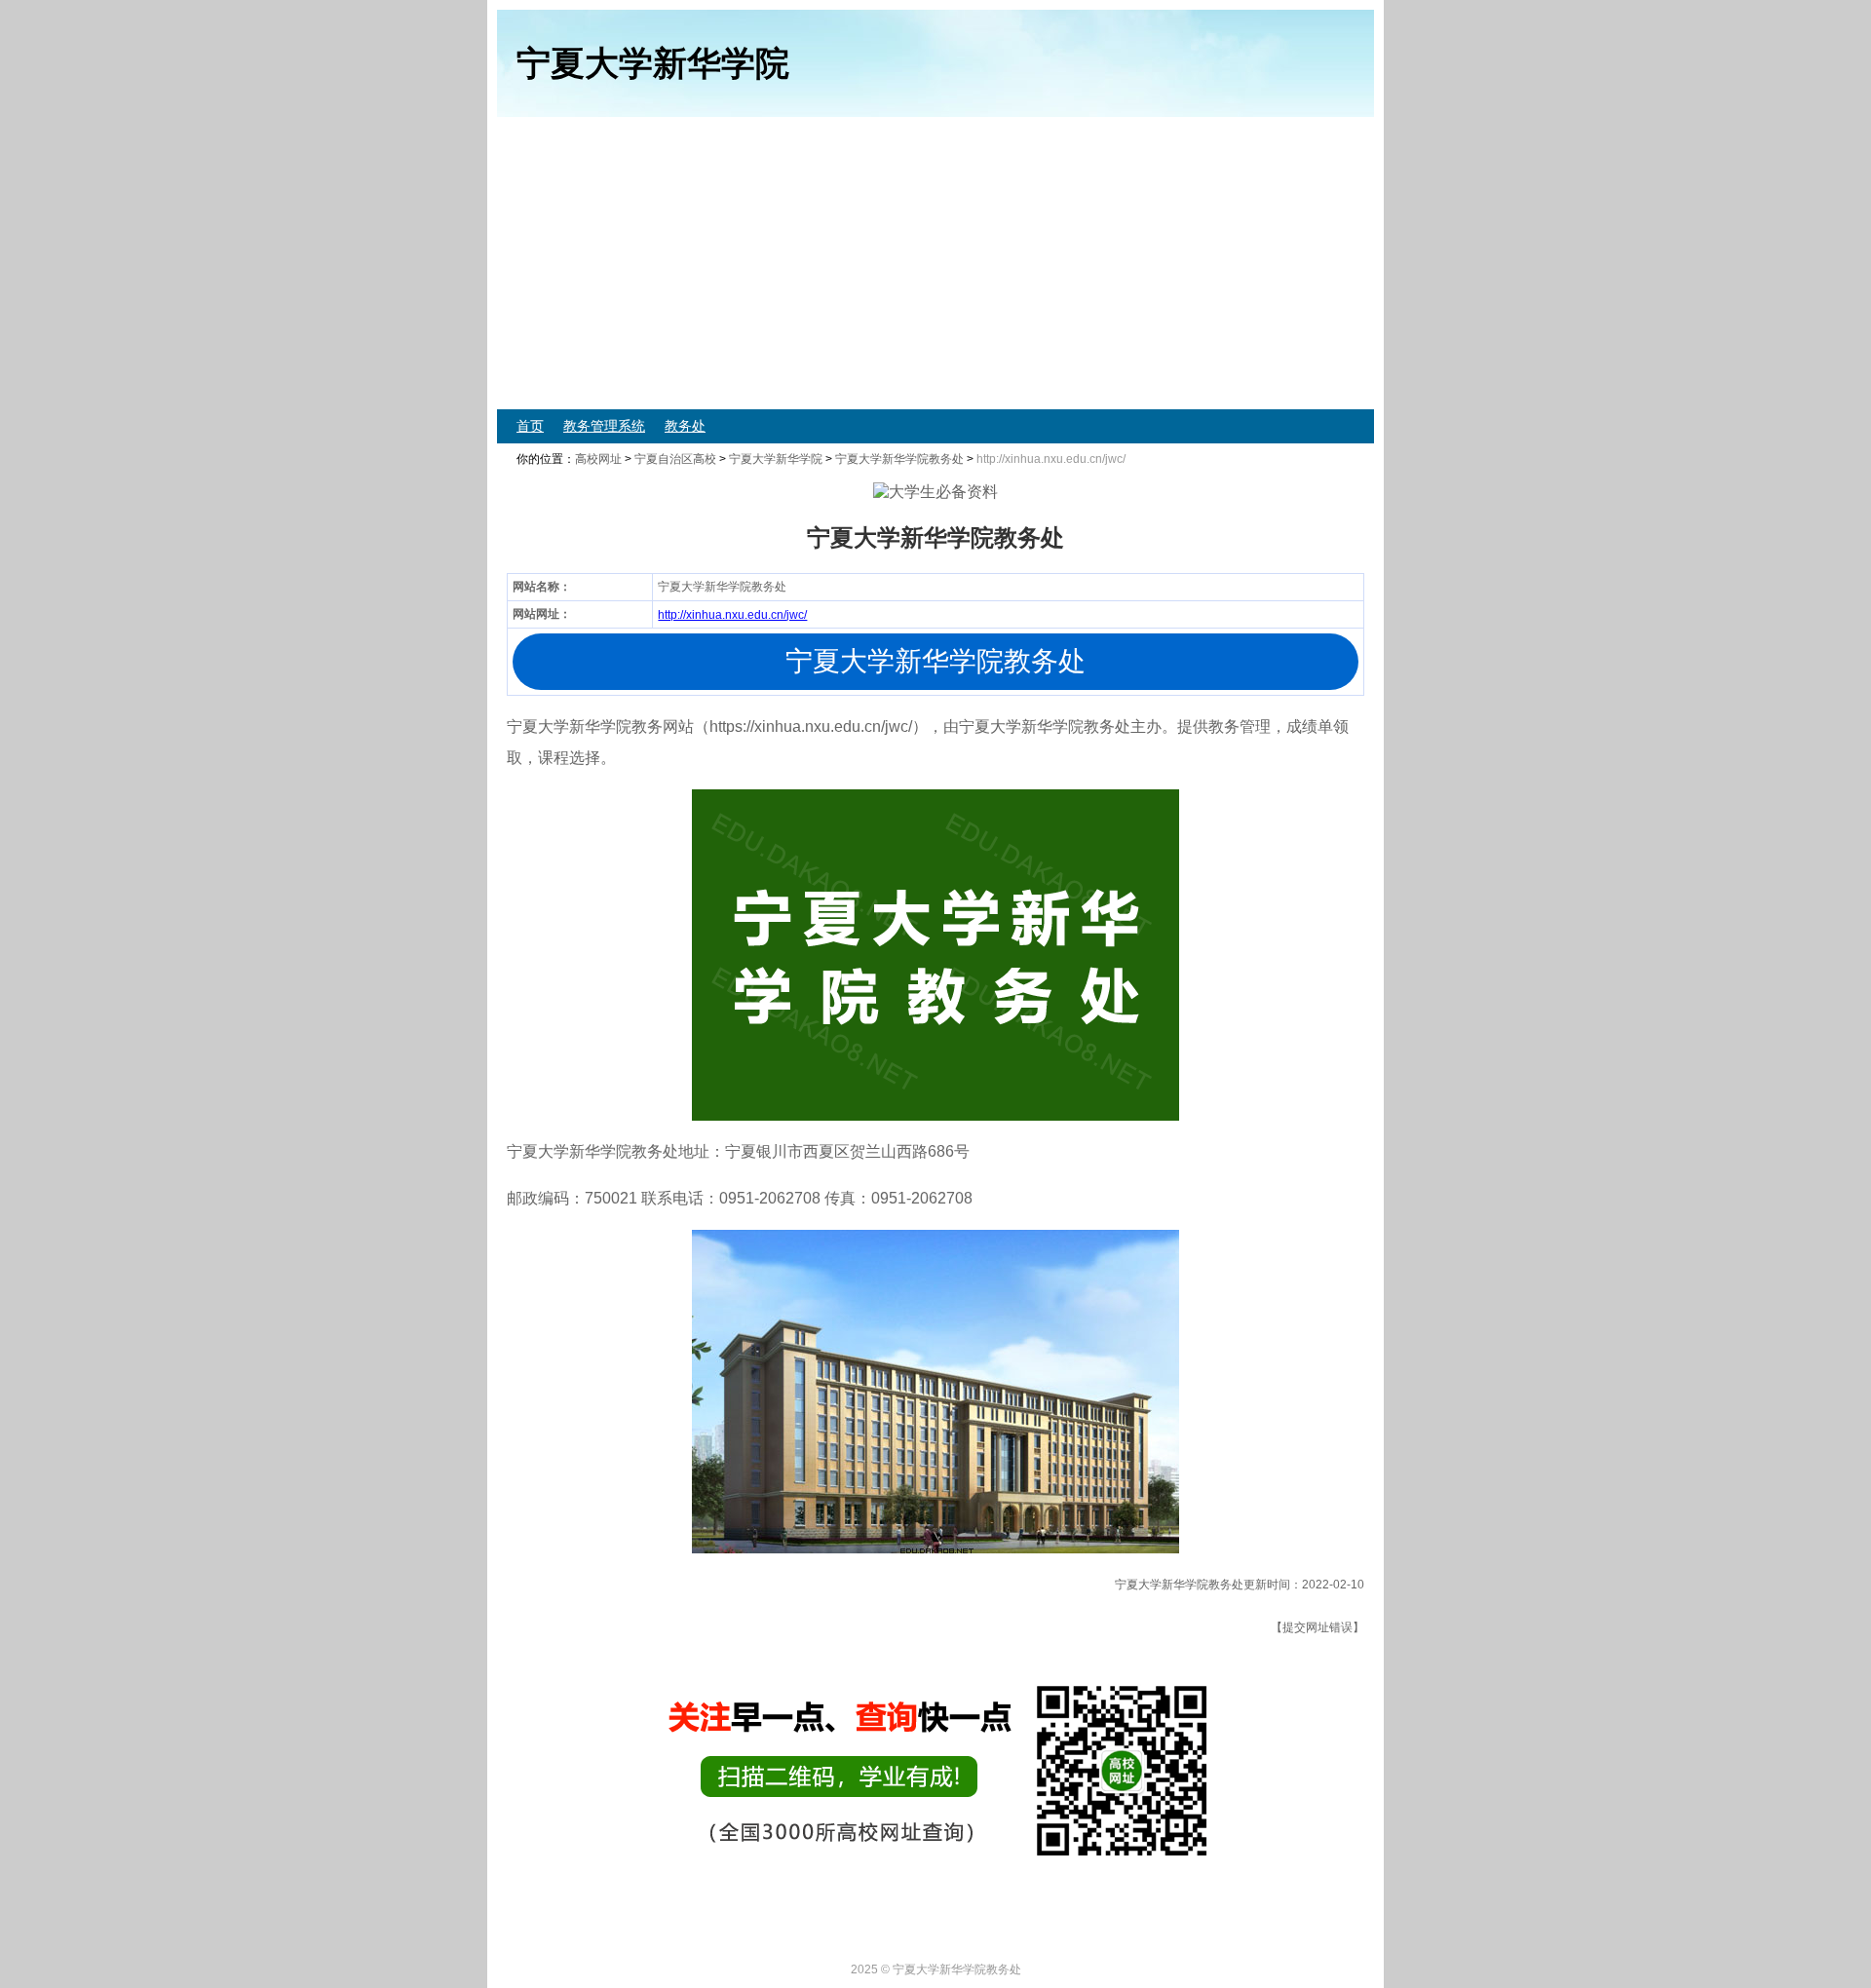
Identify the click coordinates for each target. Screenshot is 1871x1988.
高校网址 (598, 459)
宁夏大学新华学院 (776, 459)
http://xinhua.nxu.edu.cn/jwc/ (732, 615)
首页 (530, 426)
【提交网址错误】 (1317, 1627)
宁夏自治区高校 (675, 459)
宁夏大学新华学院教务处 (899, 459)
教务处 (685, 426)
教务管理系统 (604, 426)
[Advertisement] (1082, 263)
